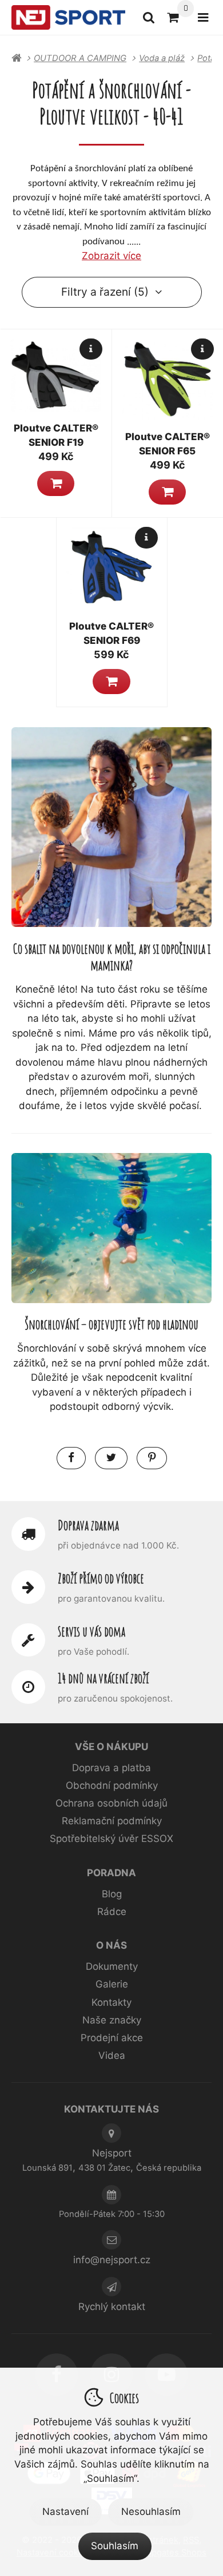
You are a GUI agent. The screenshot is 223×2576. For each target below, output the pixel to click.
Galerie (112, 1984)
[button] (56, 483)
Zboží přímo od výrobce (101, 1578)
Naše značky (112, 2020)
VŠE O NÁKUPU (111, 1747)
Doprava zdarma (88, 1525)
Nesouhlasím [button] (151, 2512)
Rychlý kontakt (112, 2307)
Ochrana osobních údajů (111, 1803)
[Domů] (68, 18)
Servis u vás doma (91, 1631)
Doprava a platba (111, 1768)
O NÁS (111, 1945)
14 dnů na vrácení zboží (103, 1678)
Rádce (112, 1912)
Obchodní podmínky (112, 1785)
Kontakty (111, 2002)
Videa (112, 2055)
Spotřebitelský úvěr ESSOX (111, 1839)
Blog (112, 1894)
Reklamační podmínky (112, 1821)
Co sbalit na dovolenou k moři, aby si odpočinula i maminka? (112, 957)
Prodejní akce (112, 2038)
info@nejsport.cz (112, 2260)
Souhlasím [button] (115, 2546)
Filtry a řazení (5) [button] (105, 292)
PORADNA (111, 1873)
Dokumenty (112, 1966)
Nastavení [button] (65, 2512)
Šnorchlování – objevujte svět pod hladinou (111, 1324)
